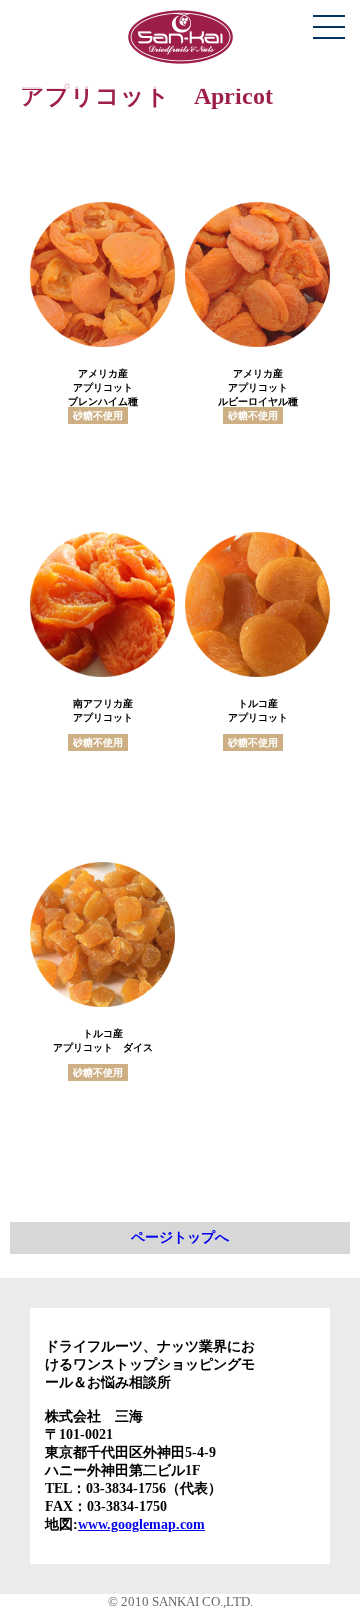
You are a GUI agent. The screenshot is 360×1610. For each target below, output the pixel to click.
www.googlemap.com (141, 1524)
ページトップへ (180, 1237)
